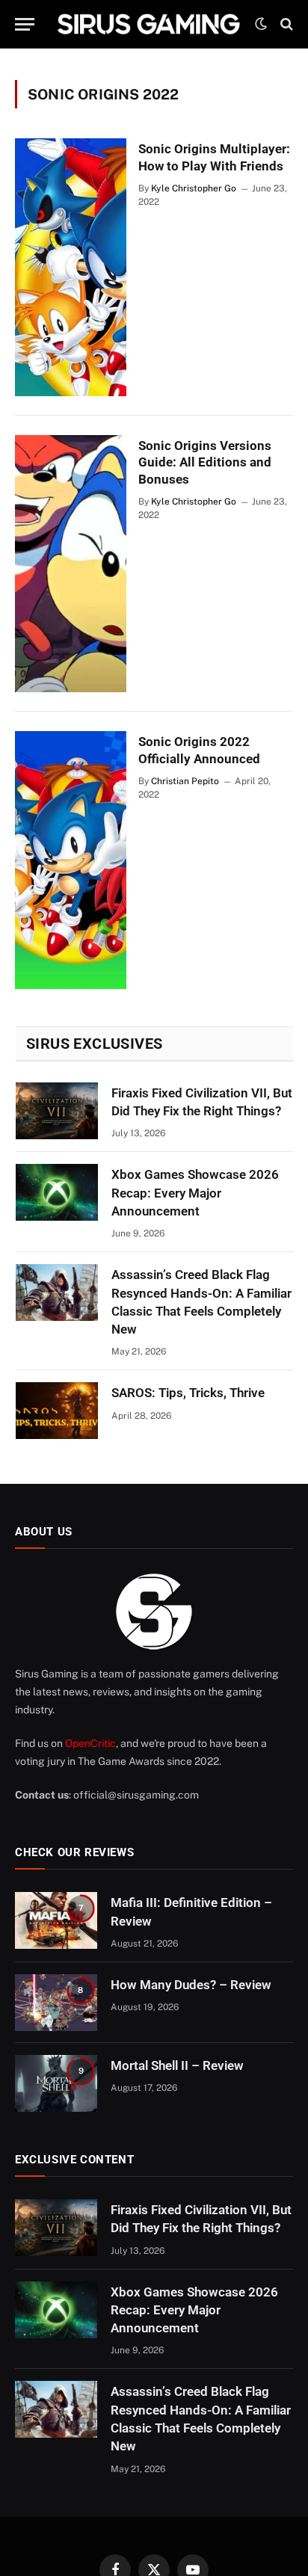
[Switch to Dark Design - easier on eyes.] (261, 24)
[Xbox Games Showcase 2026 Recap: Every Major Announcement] (57, 1192)
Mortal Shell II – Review (177, 2065)
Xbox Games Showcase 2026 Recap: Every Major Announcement (195, 1193)
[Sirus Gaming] (148, 24)
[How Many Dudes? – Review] (56, 2003)
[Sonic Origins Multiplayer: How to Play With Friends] (71, 267)
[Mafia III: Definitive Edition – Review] (56, 1920)
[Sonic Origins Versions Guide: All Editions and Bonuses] (71, 564)
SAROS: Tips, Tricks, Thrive (188, 1393)
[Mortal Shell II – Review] (56, 2083)
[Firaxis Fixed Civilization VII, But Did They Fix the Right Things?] (57, 1111)
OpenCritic (90, 1743)
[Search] (285, 24)
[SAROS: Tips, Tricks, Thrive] (57, 1411)
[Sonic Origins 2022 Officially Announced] (71, 860)
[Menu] (25, 24)
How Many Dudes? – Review (191, 1985)
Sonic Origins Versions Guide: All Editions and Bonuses (205, 463)
